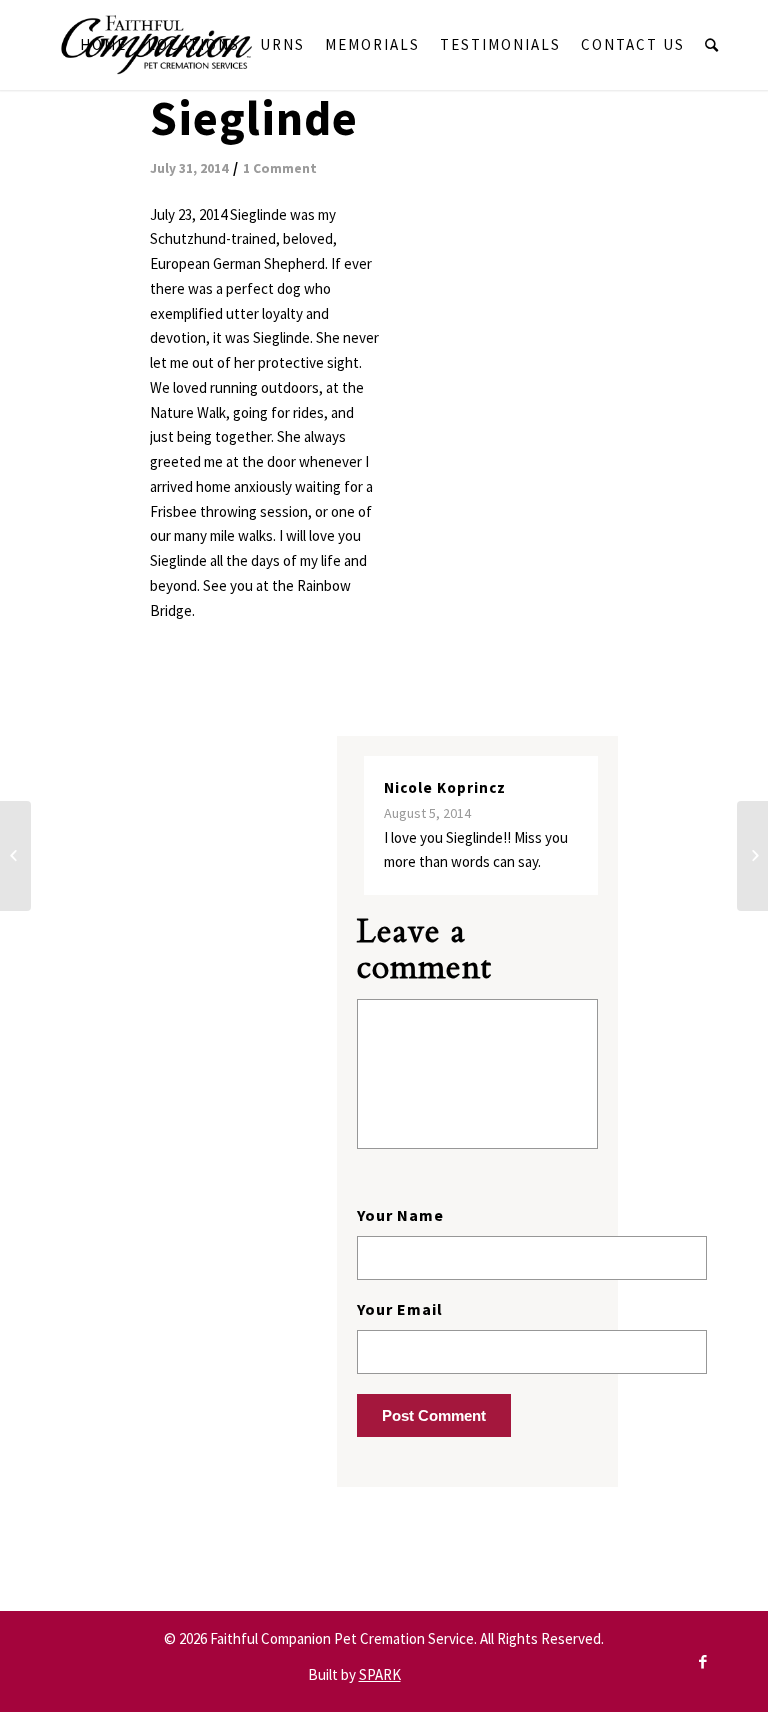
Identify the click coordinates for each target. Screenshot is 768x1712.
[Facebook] (703, 1662)
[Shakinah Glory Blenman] (752, 856)
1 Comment (280, 168)
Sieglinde (254, 118)
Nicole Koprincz (445, 787)
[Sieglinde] (15, 856)
